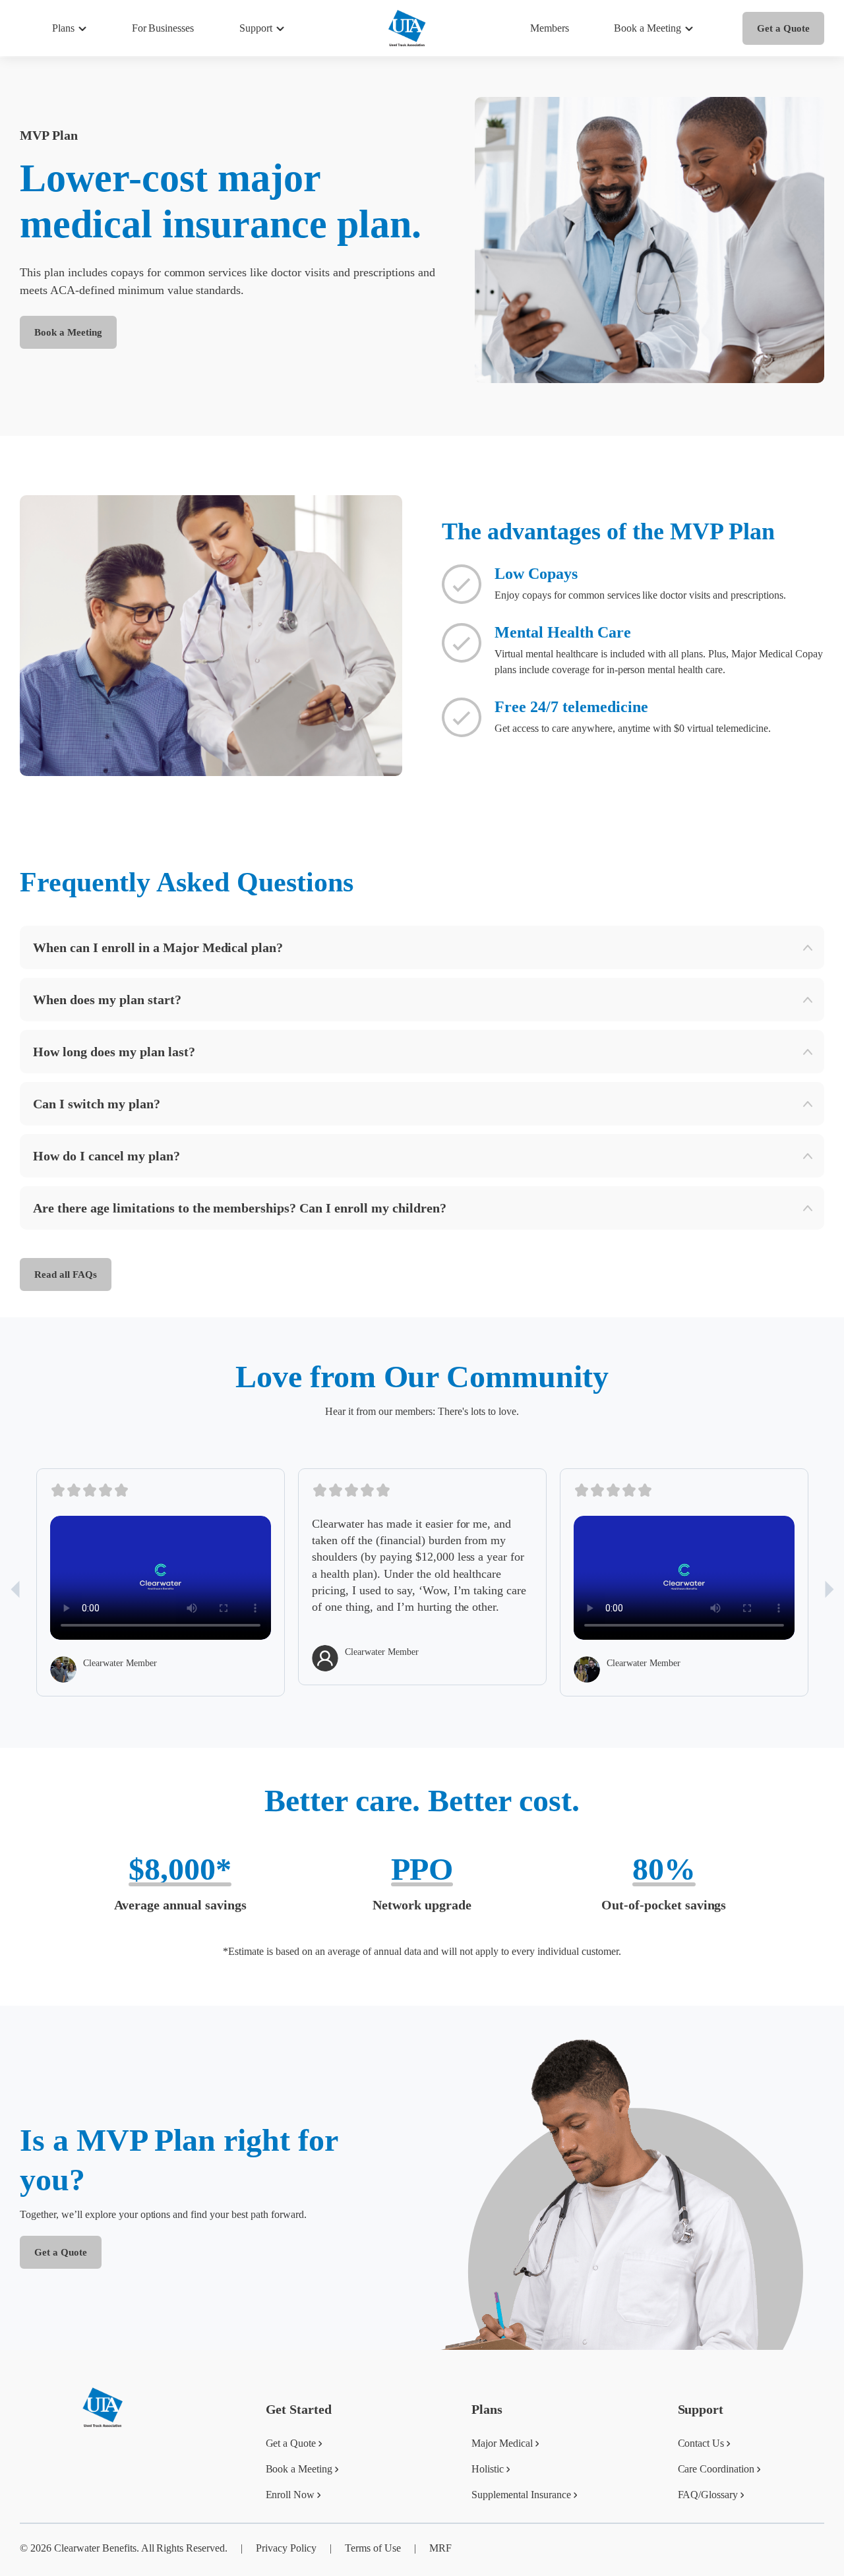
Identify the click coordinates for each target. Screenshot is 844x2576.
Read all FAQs (66, 1274)
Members (550, 28)
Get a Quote (783, 28)
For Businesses (163, 28)
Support (256, 28)
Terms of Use (373, 2548)
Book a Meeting (68, 332)
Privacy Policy (286, 2548)
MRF (440, 2548)
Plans (63, 28)
